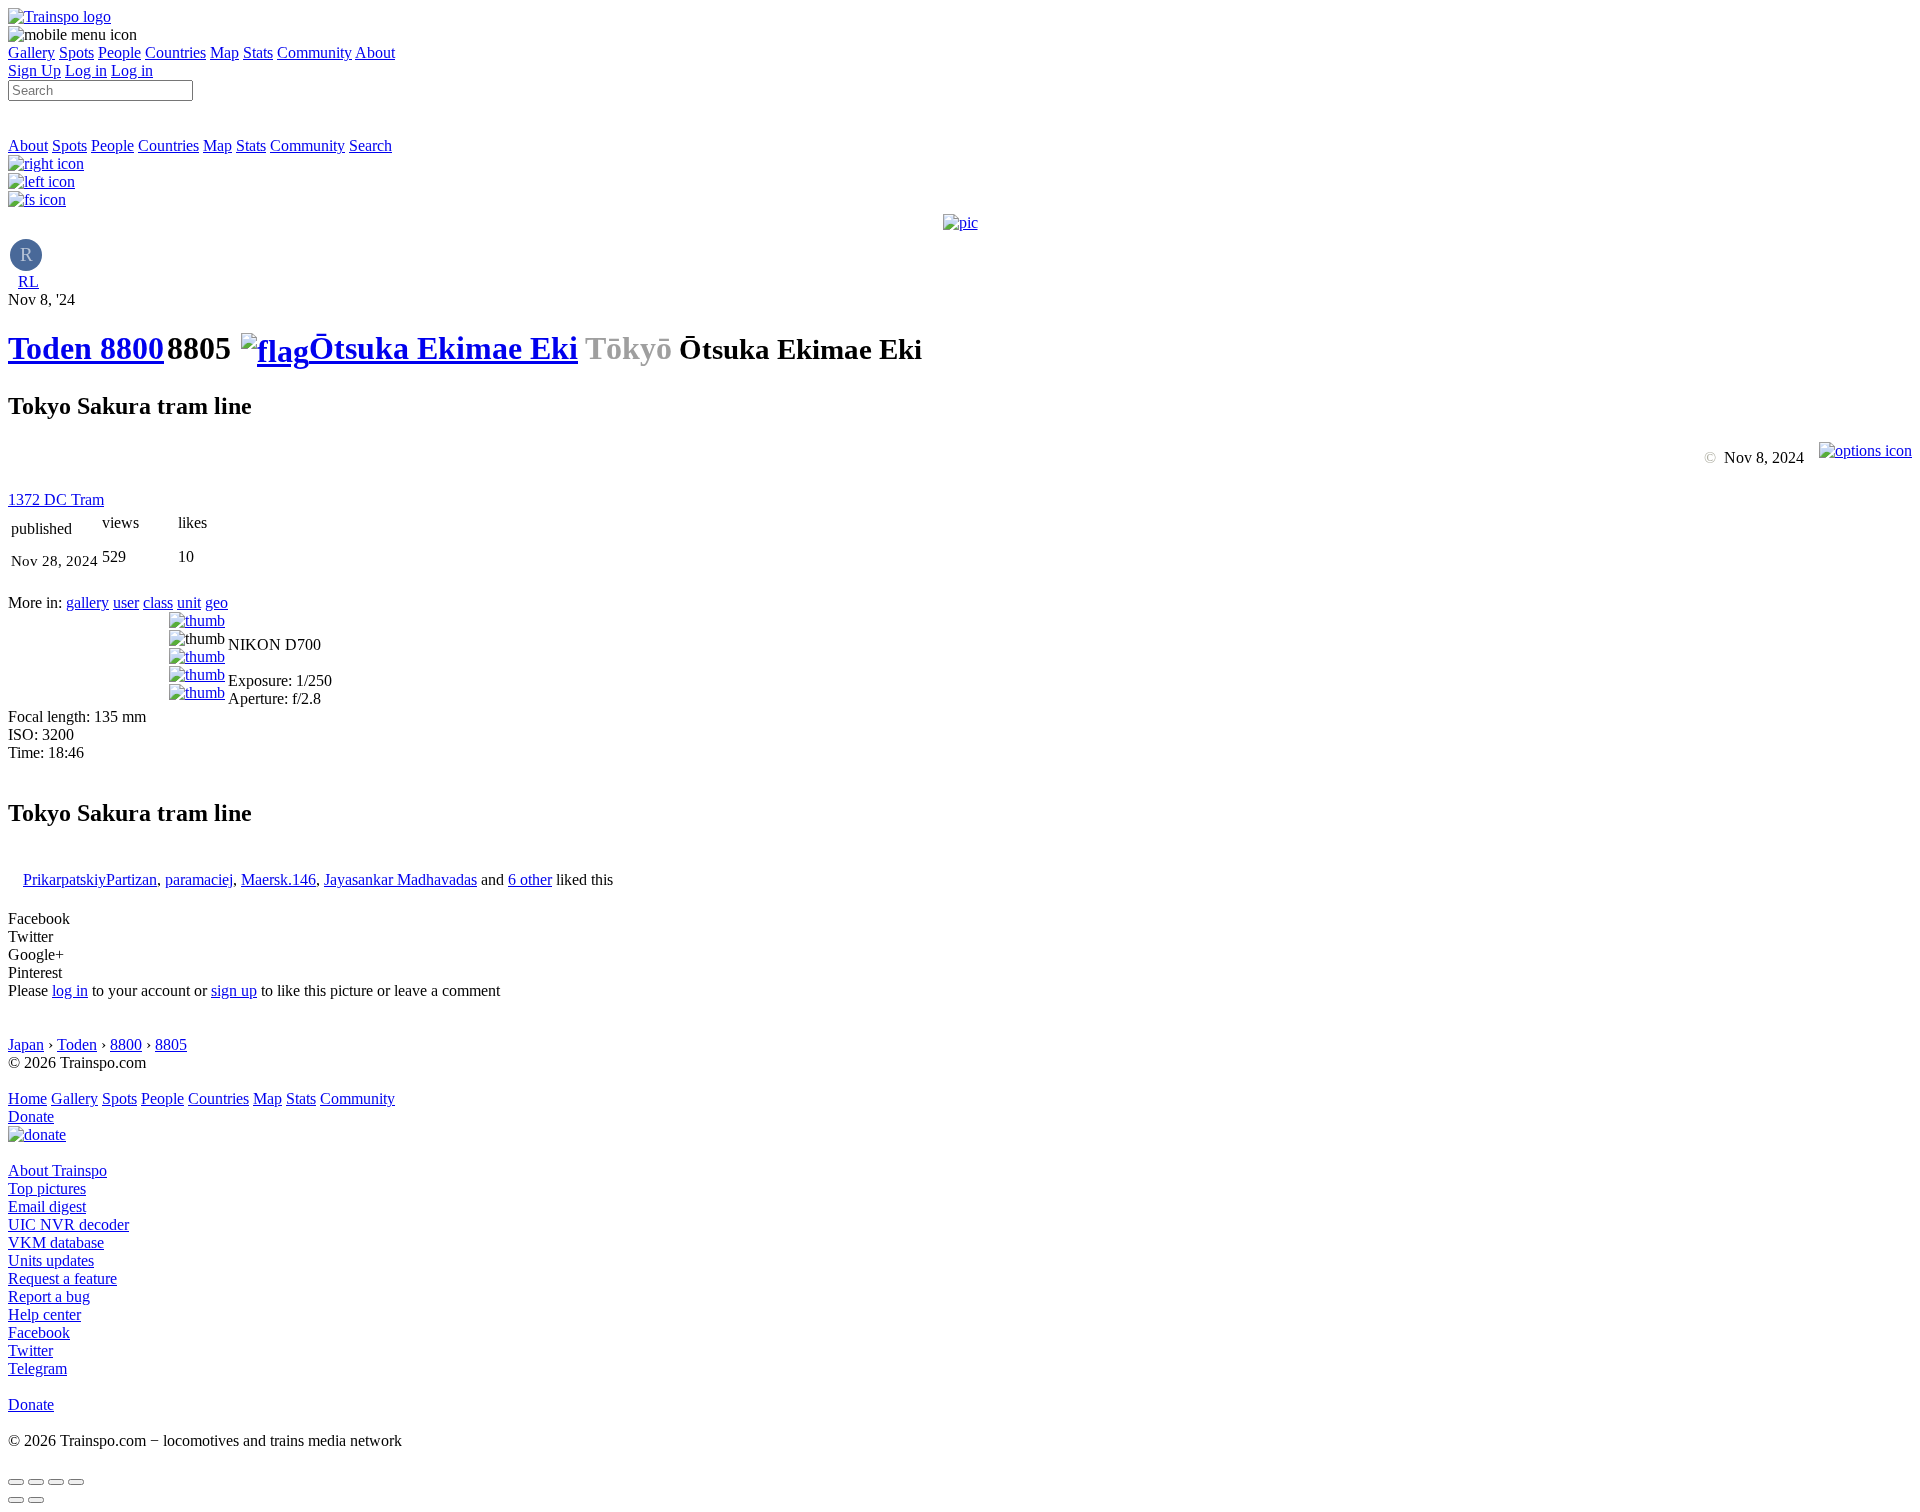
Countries (175, 52)
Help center (44, 1314)
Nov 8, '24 (41, 299)
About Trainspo (57, 1170)
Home (27, 1098)
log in (70, 990)
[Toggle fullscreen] (56, 1482)
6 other (530, 879)
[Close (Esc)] (16, 1482)
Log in (86, 70)
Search (370, 145)
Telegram (37, 1368)
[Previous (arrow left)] (16, 1500)
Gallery (31, 52)
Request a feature (62, 1278)
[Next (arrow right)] (36, 1500)
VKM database (56, 1242)
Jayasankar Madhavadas (400, 879)
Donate (31, 1116)
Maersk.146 (278, 879)
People (119, 52)
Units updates (51, 1260)
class (158, 602)
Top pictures (47, 1188)
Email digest (47, 1206)
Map (224, 52)
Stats (258, 52)
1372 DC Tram (56, 499)
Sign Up (34, 70)
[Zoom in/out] (76, 1482)
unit (189, 602)
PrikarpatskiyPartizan (90, 879)
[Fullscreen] (37, 199)
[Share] (36, 1482)
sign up (234, 990)
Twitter (30, 1350)
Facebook (39, 1332)
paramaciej (199, 879)
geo (216, 602)
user (126, 602)
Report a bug (49, 1296)
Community (314, 52)
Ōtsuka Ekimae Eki (443, 348)
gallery (87, 602)
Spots (76, 52)
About (375, 52)
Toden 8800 (86, 348)
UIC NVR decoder (68, 1224)
